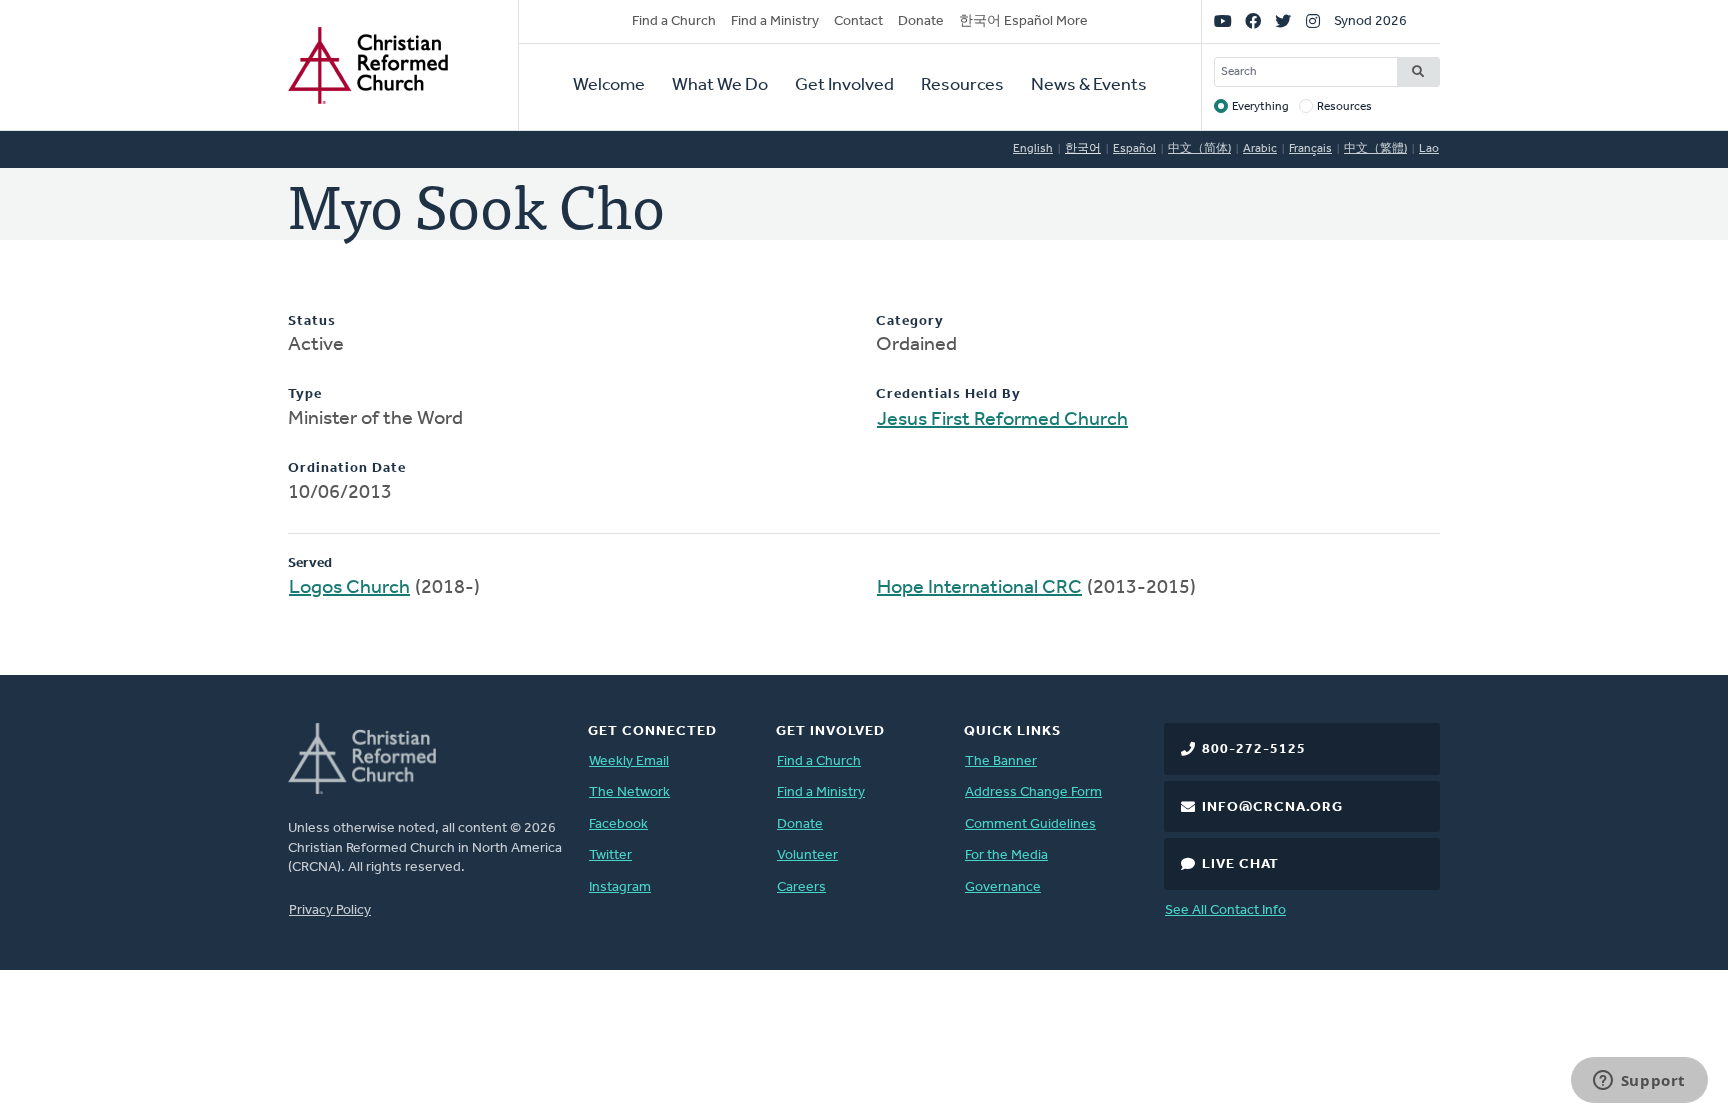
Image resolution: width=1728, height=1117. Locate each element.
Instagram (620, 887)
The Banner (1001, 761)
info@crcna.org (1272, 807)
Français (1310, 149)
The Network (629, 792)
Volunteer (807, 855)
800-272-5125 (1254, 749)
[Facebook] (1253, 22)
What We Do (720, 86)
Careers (801, 887)
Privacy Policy (330, 910)
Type (305, 394)
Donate (921, 21)
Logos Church (349, 588)
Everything (1260, 107)
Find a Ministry (775, 21)
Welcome (609, 86)
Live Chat (1240, 864)
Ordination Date (347, 468)
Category (910, 321)
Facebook (618, 824)
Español (1134, 149)
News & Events (1089, 86)
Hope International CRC (979, 588)
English (1033, 149)
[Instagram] (1313, 22)
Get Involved (844, 86)
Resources (962, 86)
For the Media (1006, 855)
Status (312, 321)
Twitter (610, 855)
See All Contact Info (1225, 910)
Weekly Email (629, 761)
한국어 (1083, 149)
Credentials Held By (948, 394)
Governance (1003, 887)
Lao (1429, 149)
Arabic (1260, 149)
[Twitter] (1283, 22)
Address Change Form (1033, 792)
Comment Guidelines (1030, 824)
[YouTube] (1223, 22)
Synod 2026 (1370, 21)
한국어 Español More (1023, 21)
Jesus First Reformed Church (1002, 420)
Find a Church (674, 21)
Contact (858, 21)
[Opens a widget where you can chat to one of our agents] (1639, 1082)
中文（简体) (1199, 149)
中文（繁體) (1375, 149)
